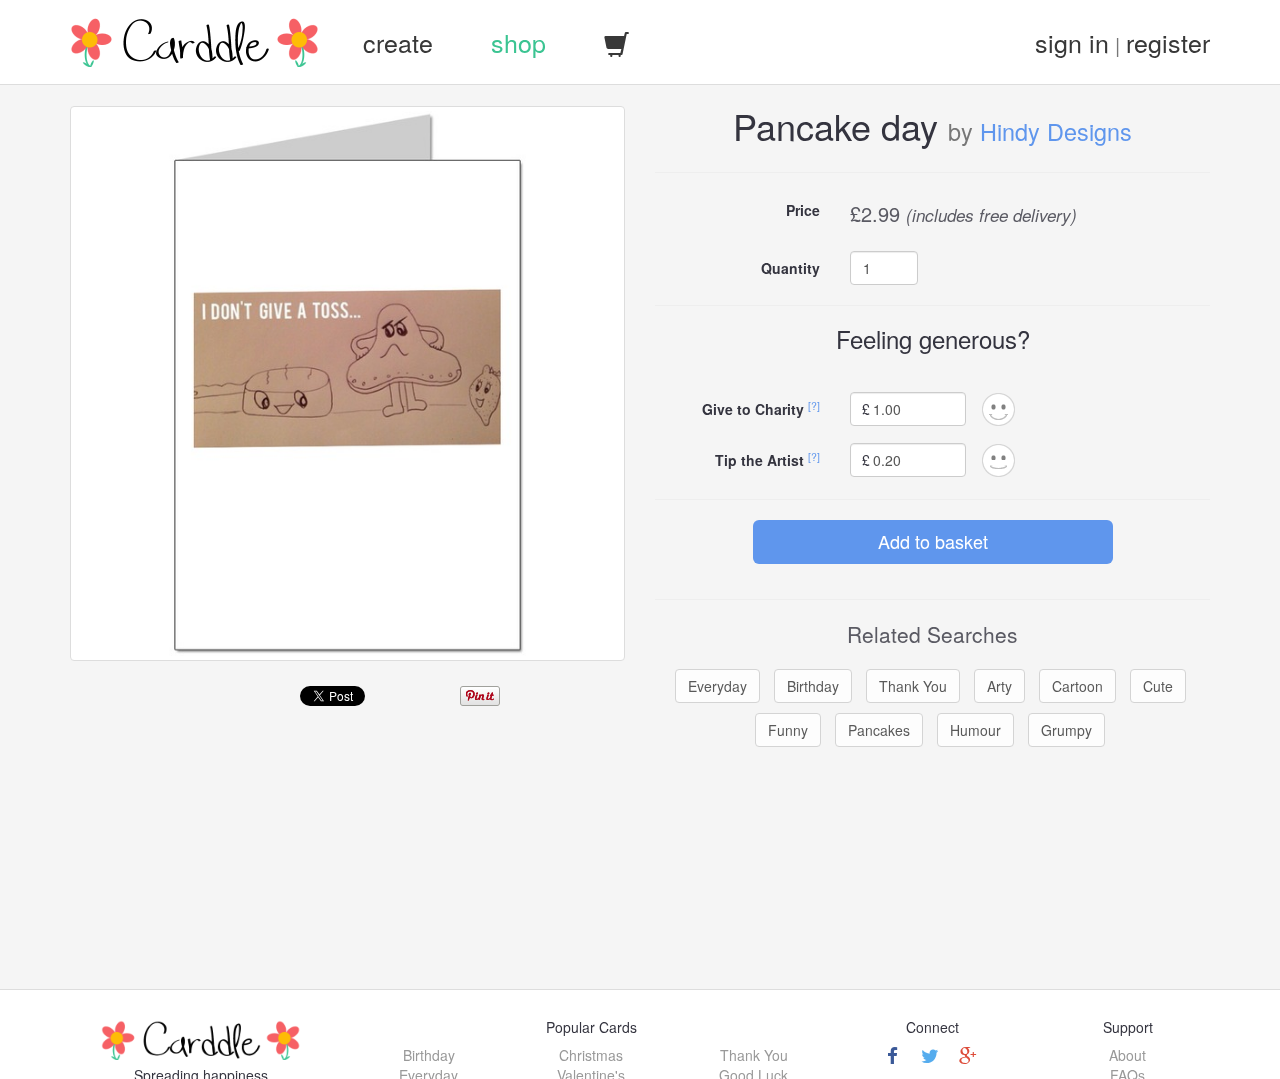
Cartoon (1077, 686)
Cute (1158, 686)
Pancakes (879, 730)
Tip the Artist (759, 460)
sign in (1072, 42)
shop (518, 42)
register (1168, 42)
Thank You (913, 686)
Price (803, 210)
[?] (814, 405)
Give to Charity (753, 409)
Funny (788, 730)
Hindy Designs (1056, 131)
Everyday (717, 686)
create (398, 42)
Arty (999, 686)
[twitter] (930, 1055)
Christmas (591, 1055)
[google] (968, 1055)
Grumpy (1066, 730)
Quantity (790, 268)
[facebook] (892, 1055)
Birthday (813, 686)
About (1127, 1055)
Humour (975, 730)
